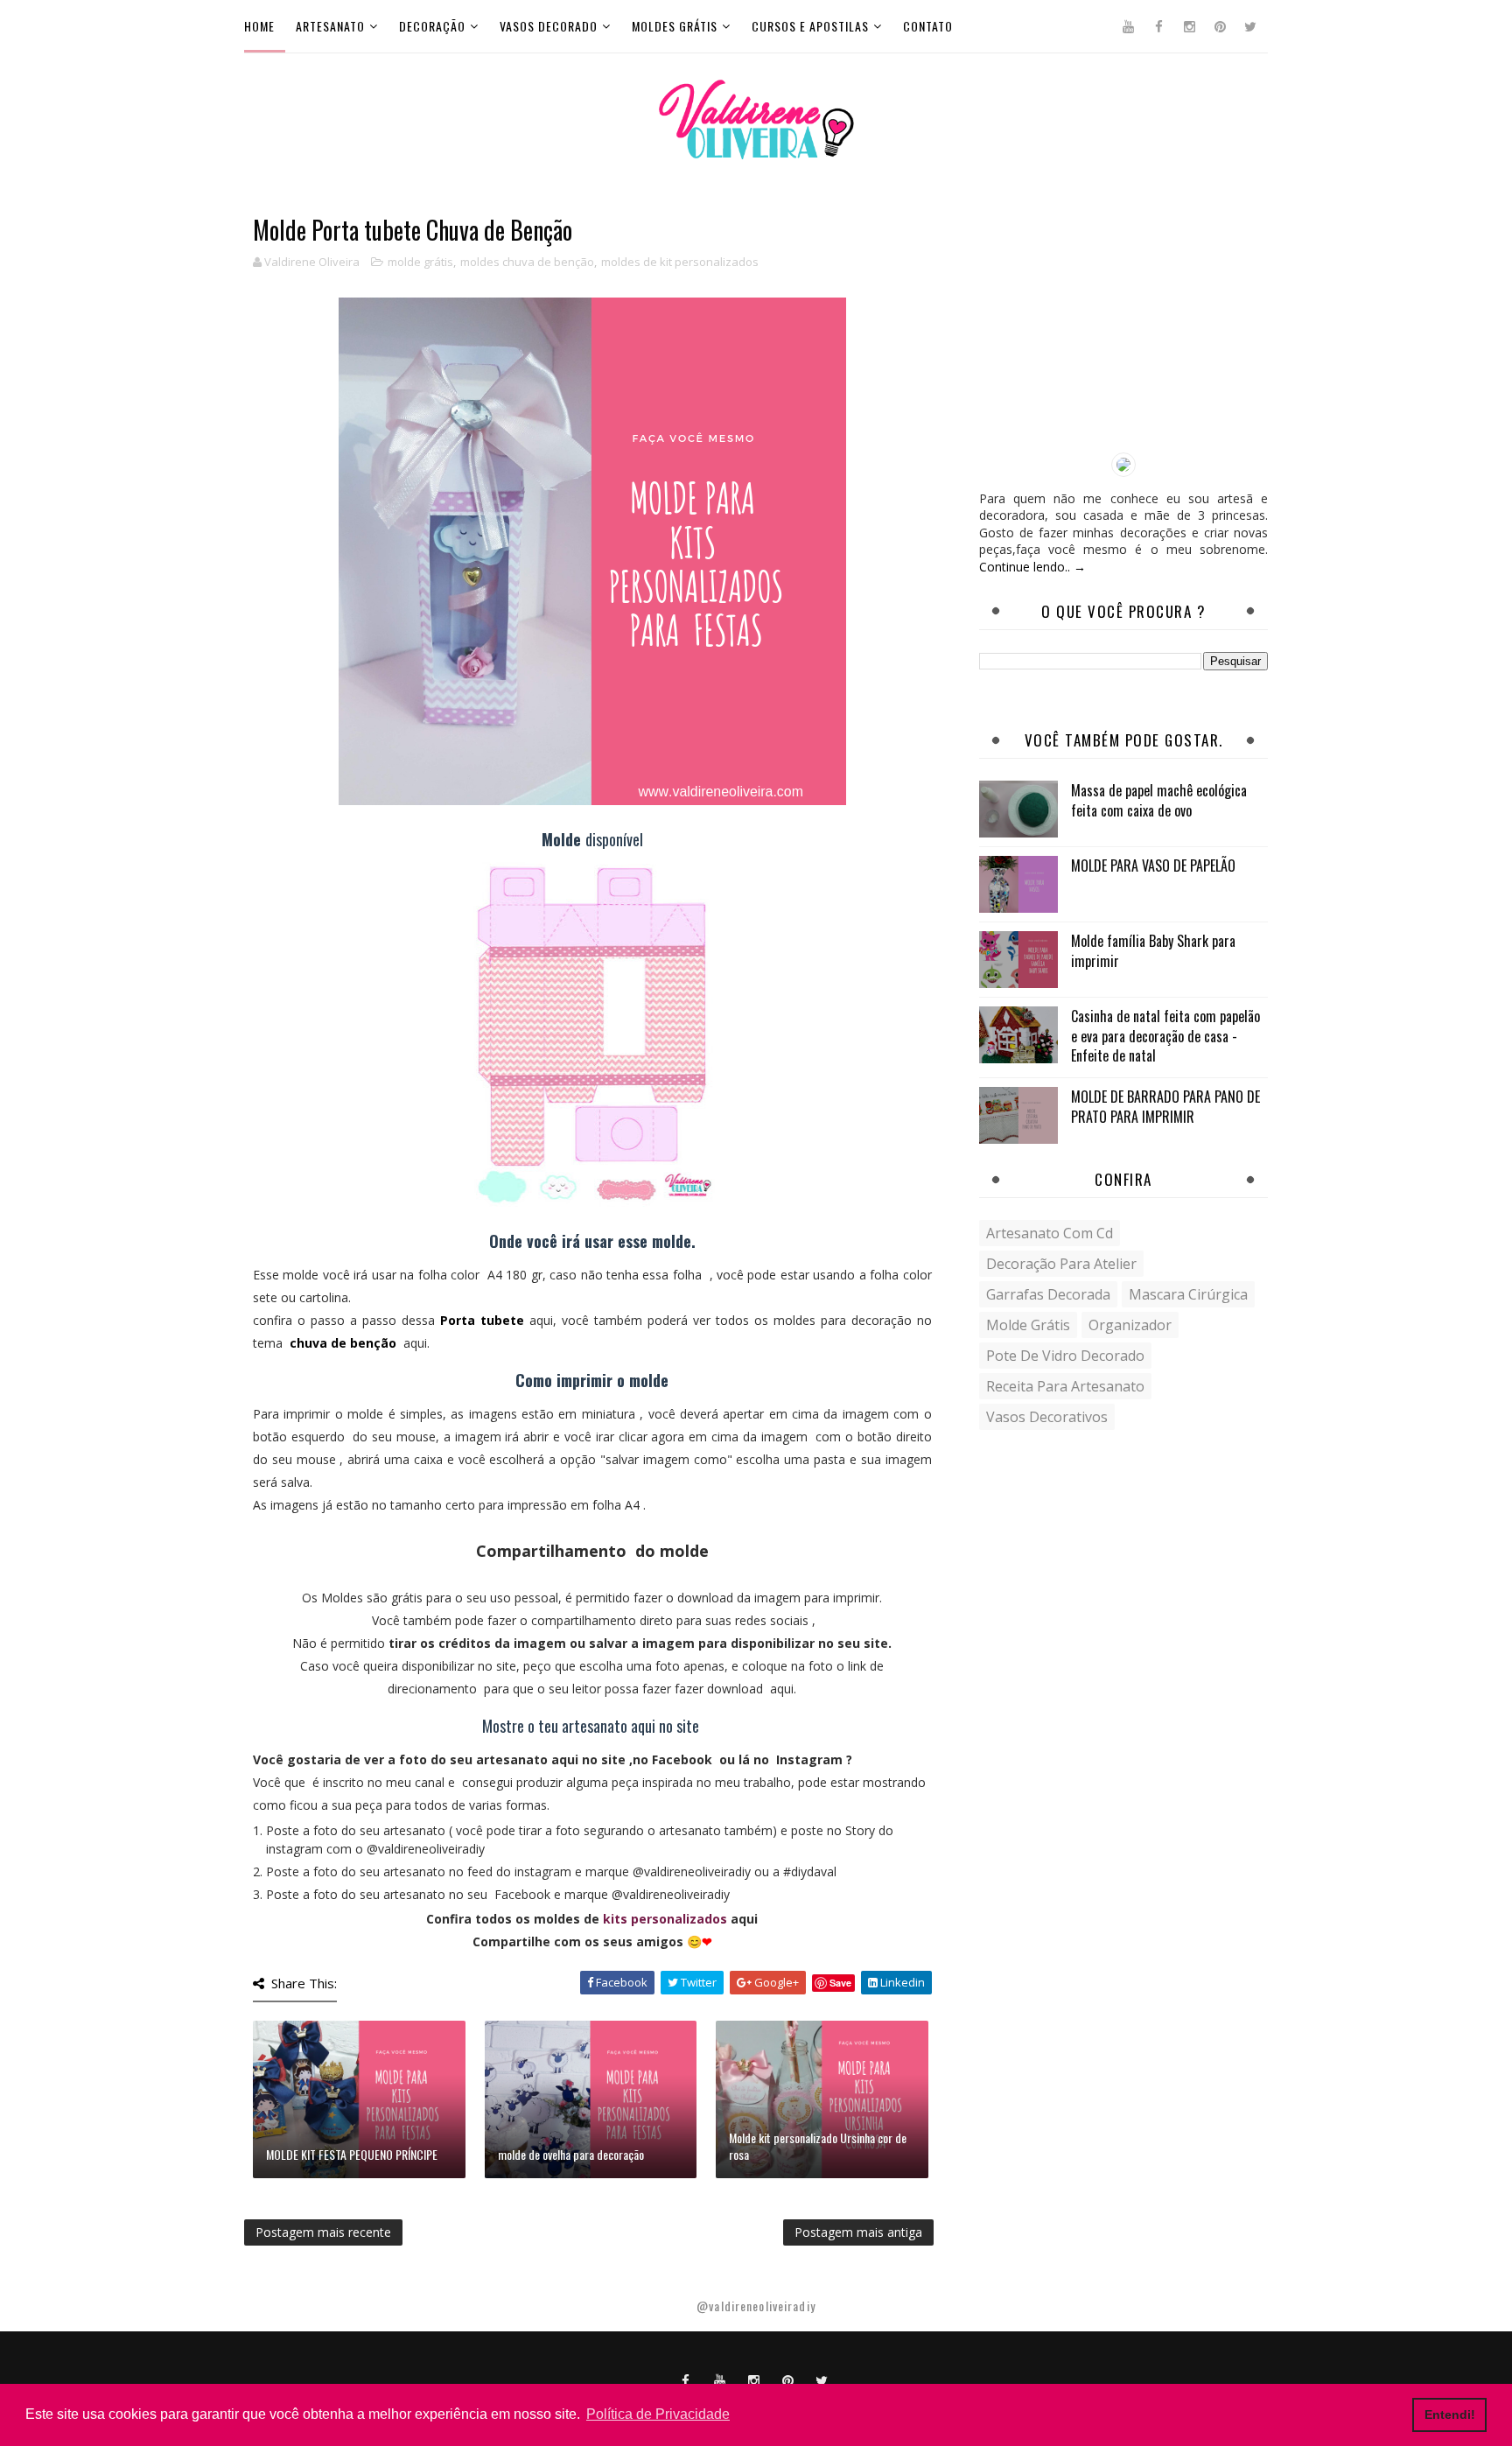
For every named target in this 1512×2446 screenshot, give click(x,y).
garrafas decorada (1048, 1294)
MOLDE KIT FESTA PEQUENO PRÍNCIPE (352, 2154)
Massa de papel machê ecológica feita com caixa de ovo (1159, 800)
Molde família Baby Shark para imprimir (1153, 950)
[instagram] (1189, 26)
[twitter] (1250, 26)
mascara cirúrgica (1188, 1294)
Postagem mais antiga (858, 2232)
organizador (1130, 1325)
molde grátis (420, 262)
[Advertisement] (1123, 326)
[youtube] (1128, 26)
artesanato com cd (1050, 1233)
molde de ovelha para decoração (571, 2154)
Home (259, 26)
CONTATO (928, 26)
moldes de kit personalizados (680, 262)
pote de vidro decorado (1065, 1356)
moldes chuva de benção (527, 262)
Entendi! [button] (1450, 2414)
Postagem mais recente (323, 2232)
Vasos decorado (549, 26)
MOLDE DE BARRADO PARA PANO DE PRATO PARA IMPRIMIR (1165, 1106)
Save (840, 1983)
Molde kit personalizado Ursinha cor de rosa (818, 2146)
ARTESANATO (330, 26)
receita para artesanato (1065, 1386)
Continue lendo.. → (1032, 567)
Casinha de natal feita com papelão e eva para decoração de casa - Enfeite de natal (1165, 1036)
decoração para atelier (1061, 1264)
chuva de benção (343, 1343)
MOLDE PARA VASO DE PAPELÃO (1153, 866)
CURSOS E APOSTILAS (810, 26)
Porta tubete (482, 1320)
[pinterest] (1220, 26)
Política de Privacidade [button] (658, 2414)
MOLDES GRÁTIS (675, 26)
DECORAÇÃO (432, 26)
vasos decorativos (1047, 1417)
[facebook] (1158, 26)
